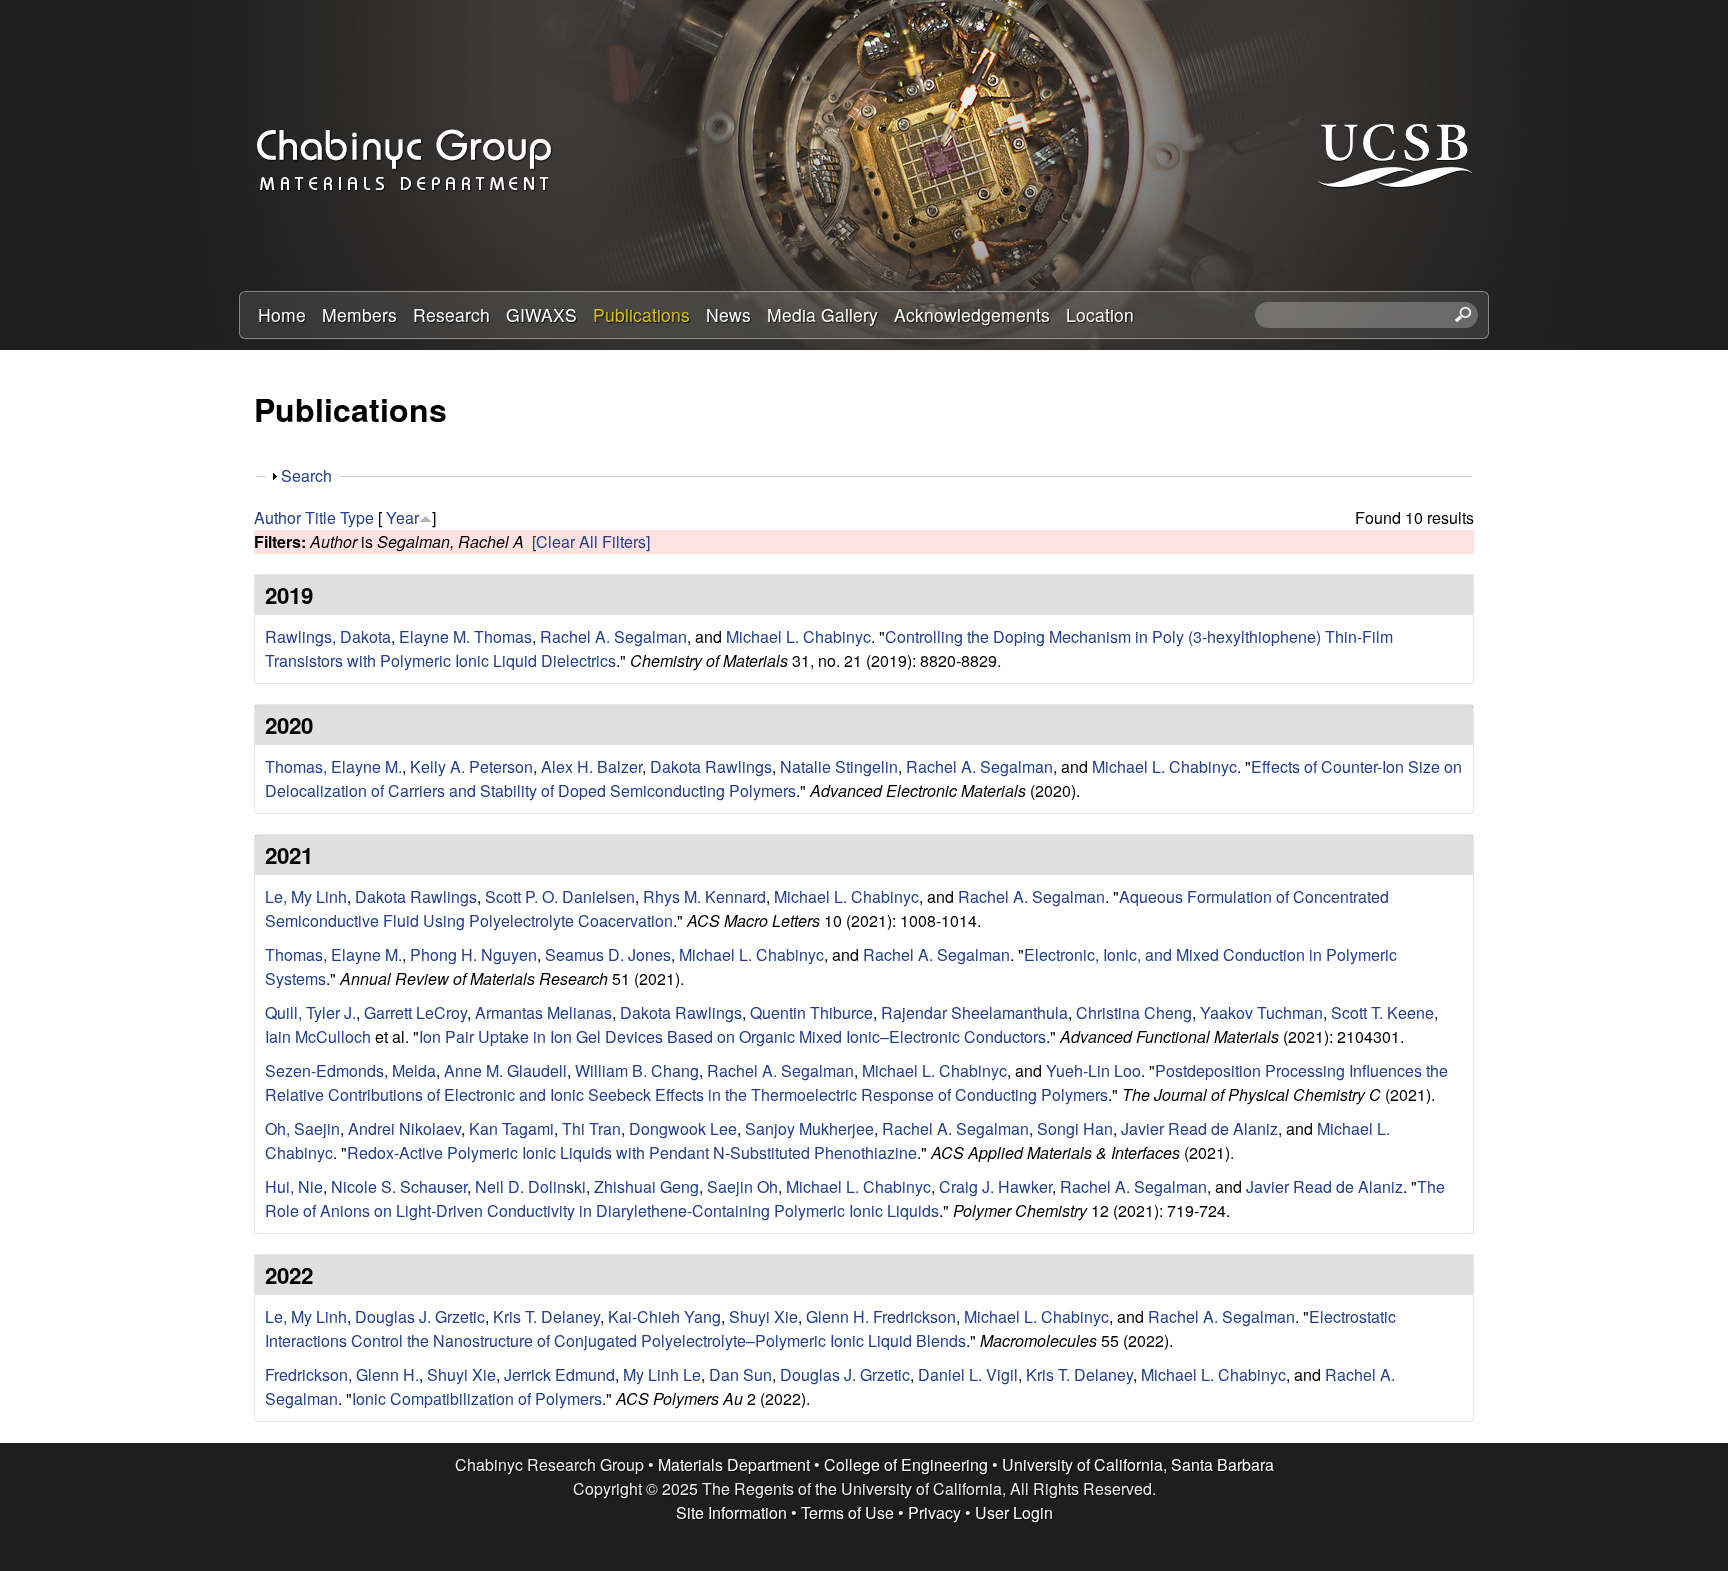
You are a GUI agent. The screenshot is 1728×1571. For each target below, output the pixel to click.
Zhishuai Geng (646, 1186)
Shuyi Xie (763, 1316)
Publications (641, 314)
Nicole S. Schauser (399, 1186)
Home (282, 314)
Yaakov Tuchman (1261, 1012)
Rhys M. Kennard (704, 896)
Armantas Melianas (543, 1012)
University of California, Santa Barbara (1138, 1464)
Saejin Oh (742, 1186)
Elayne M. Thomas (465, 636)
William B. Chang (637, 1070)
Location (1100, 314)
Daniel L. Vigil (968, 1374)
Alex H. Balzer (591, 766)
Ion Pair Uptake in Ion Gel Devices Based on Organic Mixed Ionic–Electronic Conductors (732, 1036)
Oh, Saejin (302, 1128)
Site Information (731, 1512)
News (728, 314)
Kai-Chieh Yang (664, 1316)
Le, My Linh (306, 896)
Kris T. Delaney (546, 1316)
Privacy (934, 1512)
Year (402, 517)
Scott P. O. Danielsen (560, 896)
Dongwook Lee (683, 1128)
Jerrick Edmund (559, 1374)
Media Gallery (822, 314)
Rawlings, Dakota (328, 636)
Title (320, 517)
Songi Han (1075, 1128)
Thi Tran (591, 1128)
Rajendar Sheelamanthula (974, 1012)
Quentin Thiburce (811, 1012)
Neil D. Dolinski (530, 1186)
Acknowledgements (972, 314)
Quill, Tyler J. (310, 1012)
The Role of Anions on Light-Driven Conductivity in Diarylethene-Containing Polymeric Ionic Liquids (855, 1198)
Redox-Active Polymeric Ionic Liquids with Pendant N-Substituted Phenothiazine (632, 1152)
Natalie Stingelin (839, 766)
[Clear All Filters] (591, 541)
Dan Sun (740, 1374)
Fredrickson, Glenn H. (342, 1374)
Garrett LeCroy (415, 1012)
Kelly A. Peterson (471, 766)
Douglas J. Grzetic (420, 1316)
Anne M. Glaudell (505, 1070)
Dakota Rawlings (711, 766)
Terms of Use (847, 1512)
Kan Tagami (511, 1128)
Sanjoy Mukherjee (809, 1128)
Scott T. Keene (1382, 1012)
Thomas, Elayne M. (333, 766)
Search (306, 475)
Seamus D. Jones (608, 954)
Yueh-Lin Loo (1093, 1070)
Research (451, 314)
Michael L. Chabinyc (798, 636)
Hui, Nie (294, 1186)
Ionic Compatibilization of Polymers (477, 1398)
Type (357, 517)
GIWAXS (541, 314)
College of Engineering (906, 1464)
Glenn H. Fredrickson (881, 1316)
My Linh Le (662, 1374)
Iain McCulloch (318, 1036)
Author (277, 517)
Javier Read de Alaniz (1199, 1128)
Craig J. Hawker (995, 1186)
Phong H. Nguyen (473, 954)
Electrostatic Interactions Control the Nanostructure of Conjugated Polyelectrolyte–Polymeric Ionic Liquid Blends (830, 1328)
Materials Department (734, 1464)
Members (359, 314)
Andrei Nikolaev (404, 1128)
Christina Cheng (1134, 1012)
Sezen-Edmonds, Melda (350, 1070)
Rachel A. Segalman (613, 636)
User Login (1014, 1512)
